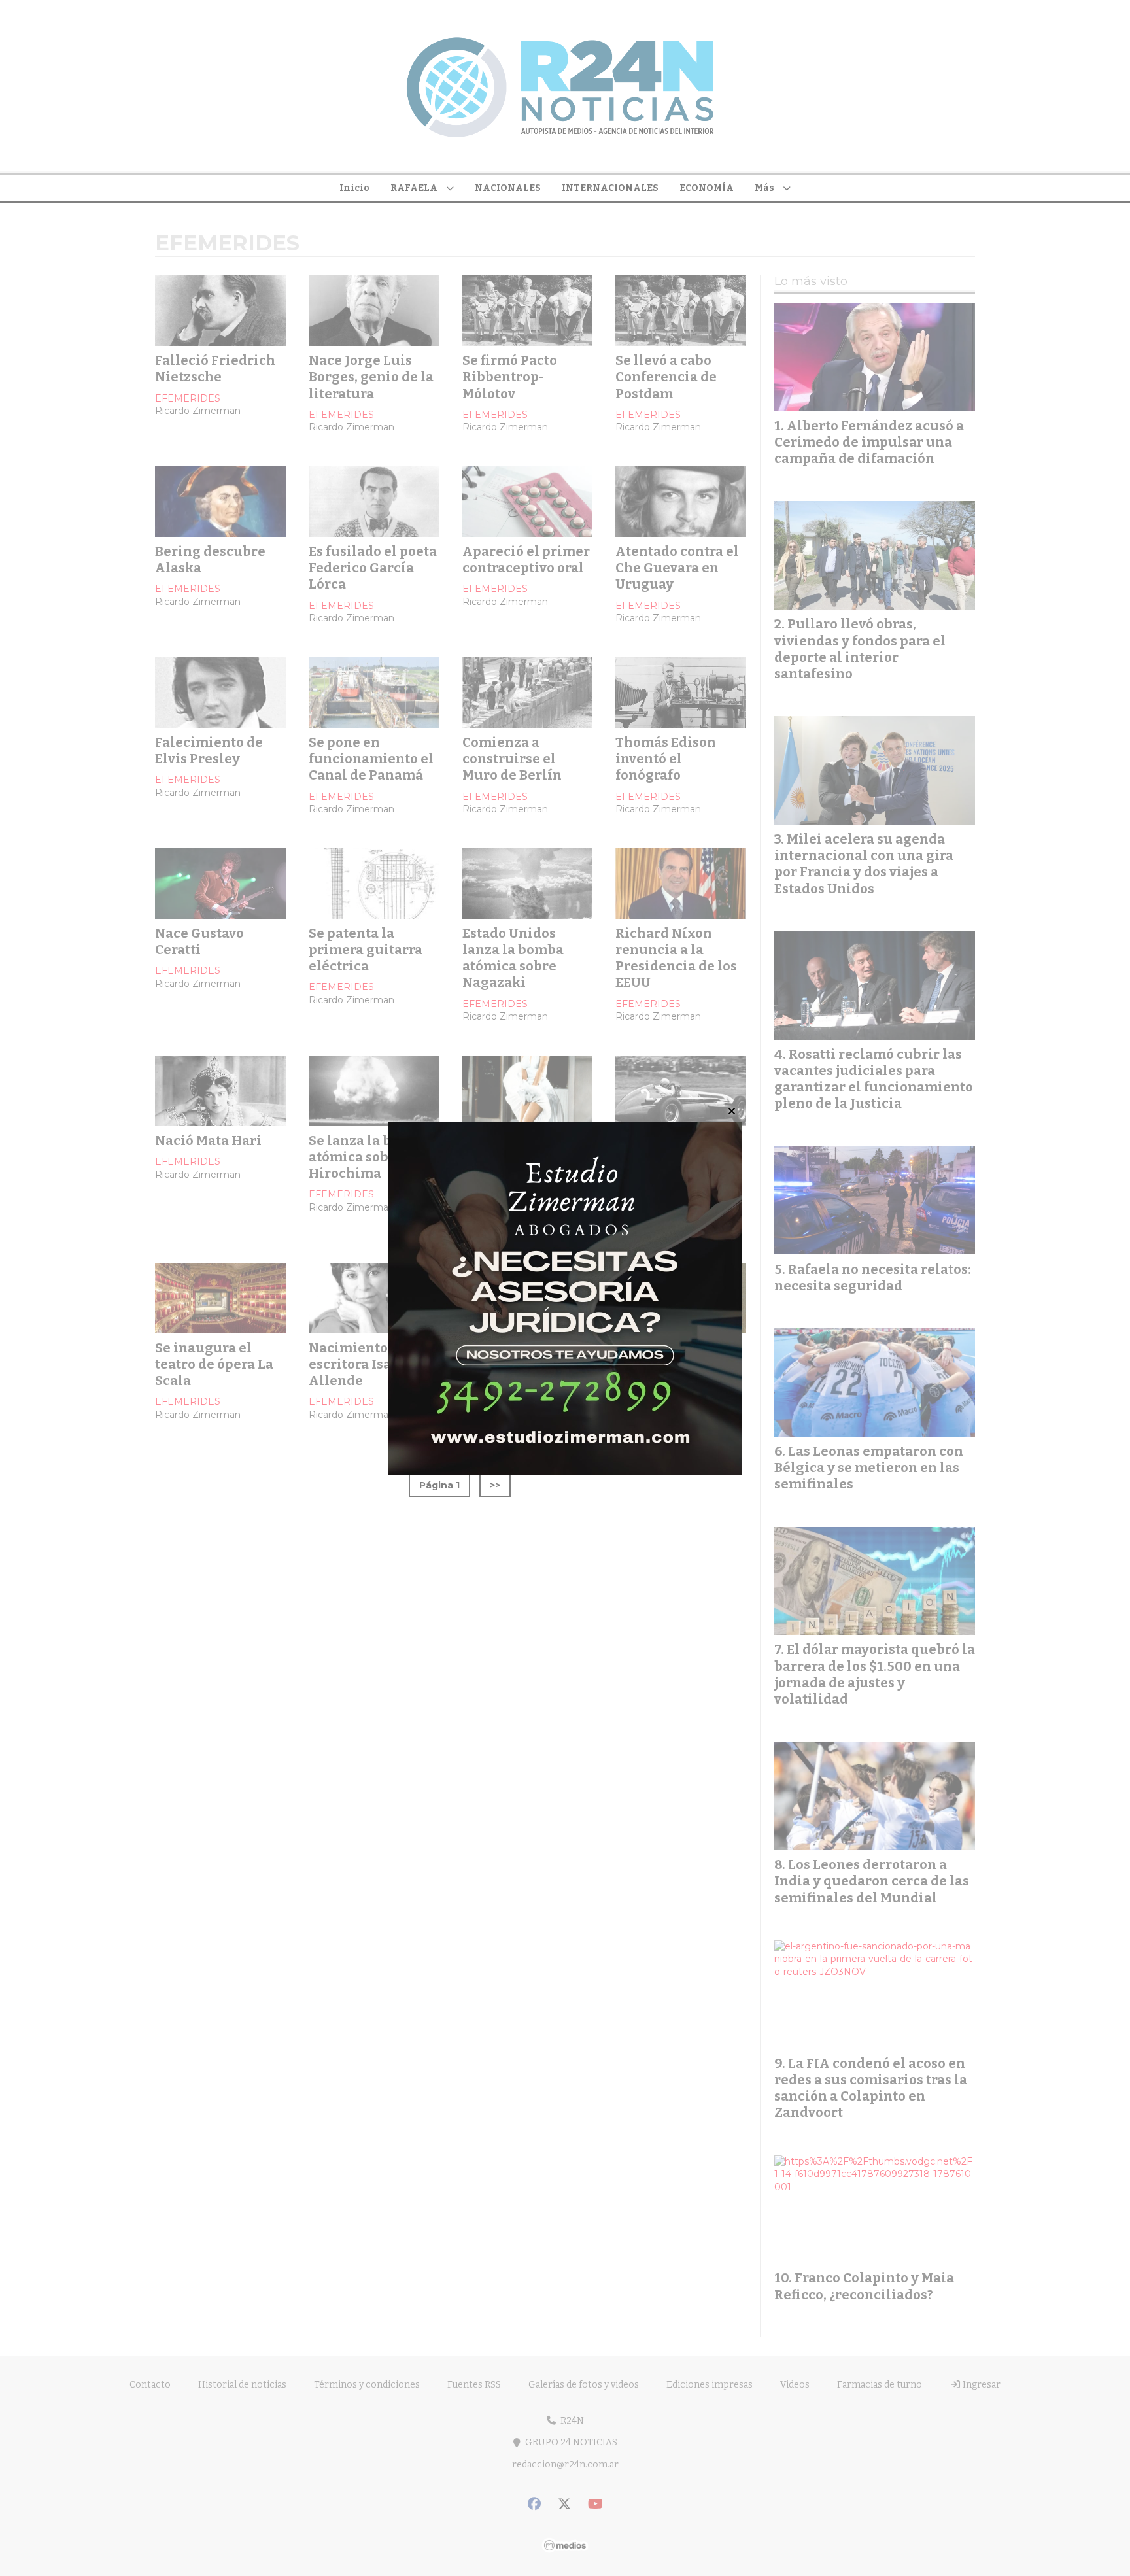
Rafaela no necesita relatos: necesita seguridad (873, 1278)
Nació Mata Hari (208, 1141)
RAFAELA (414, 188)
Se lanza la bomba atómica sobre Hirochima (368, 1157)
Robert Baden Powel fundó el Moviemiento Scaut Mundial (526, 1373)
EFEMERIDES (188, 398)
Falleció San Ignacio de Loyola (674, 1356)
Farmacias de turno (880, 2385)
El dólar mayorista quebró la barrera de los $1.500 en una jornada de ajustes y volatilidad (875, 1674)
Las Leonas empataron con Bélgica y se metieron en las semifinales (869, 1468)
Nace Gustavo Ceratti (199, 941)
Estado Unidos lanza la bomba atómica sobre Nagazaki (513, 958)
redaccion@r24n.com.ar (565, 2464)
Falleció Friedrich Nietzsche (215, 369)
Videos (795, 2385)
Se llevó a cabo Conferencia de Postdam (666, 377)
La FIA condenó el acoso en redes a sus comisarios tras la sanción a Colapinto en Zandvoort (871, 2088)
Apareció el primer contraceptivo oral (526, 559)
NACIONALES (508, 188)
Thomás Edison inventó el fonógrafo (666, 759)
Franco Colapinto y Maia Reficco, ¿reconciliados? (864, 2286)
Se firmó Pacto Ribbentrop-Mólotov (510, 377)
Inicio (354, 188)
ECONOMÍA (707, 188)
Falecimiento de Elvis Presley (209, 750)
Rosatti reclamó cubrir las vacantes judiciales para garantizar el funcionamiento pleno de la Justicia (874, 1079)
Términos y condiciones (367, 2385)
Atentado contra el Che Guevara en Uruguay (677, 568)
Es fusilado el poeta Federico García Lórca (373, 568)
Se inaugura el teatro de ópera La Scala (214, 1364)
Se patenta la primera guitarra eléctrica (366, 950)
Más (764, 188)
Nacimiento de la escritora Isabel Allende (366, 1364)
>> (495, 1485)
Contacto (150, 2385)
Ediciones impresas (710, 2385)
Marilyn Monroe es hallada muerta (524, 1149)
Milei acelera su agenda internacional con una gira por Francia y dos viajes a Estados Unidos (864, 864)
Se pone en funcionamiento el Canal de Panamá (371, 759)
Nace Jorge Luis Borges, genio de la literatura (371, 377)
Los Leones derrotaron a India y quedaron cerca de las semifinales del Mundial (872, 1881)
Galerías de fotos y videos (584, 2385)
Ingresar (981, 2385)
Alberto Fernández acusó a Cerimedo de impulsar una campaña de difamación (869, 442)
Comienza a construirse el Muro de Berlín (512, 759)
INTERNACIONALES (610, 188)
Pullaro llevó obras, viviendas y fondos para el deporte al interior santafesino (860, 649)
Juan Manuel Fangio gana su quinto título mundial (665, 1165)
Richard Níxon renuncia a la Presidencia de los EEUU (676, 958)
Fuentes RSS (474, 2385)
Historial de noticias (242, 2385)
